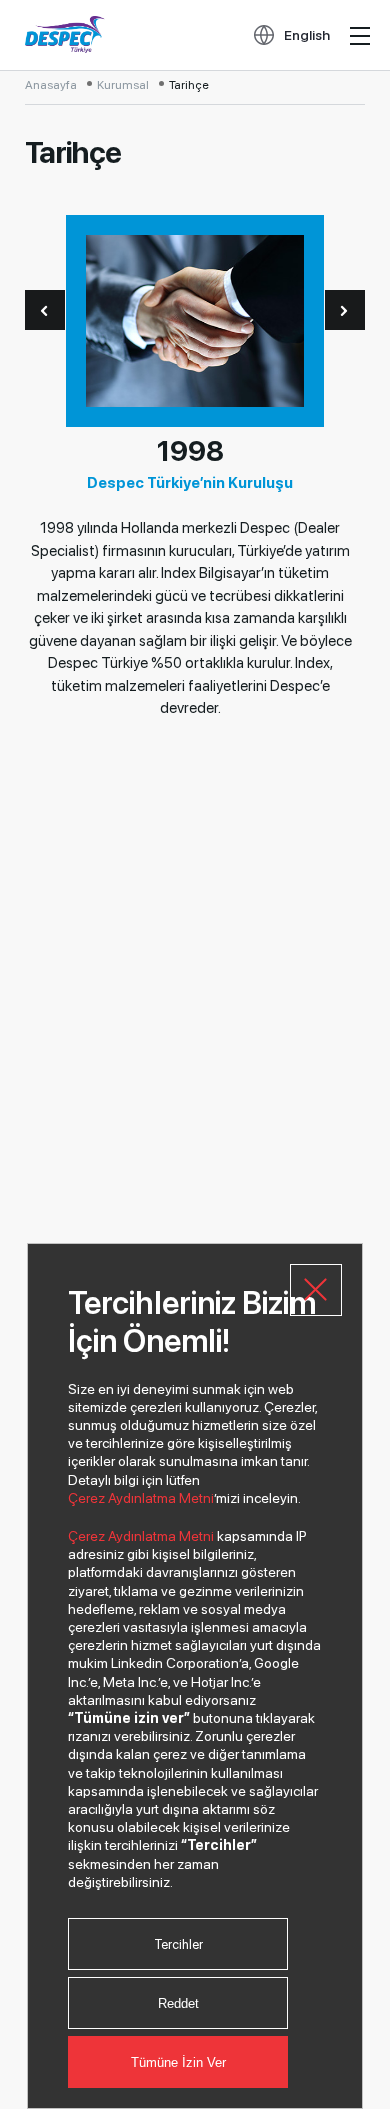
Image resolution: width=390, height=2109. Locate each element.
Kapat (316, 1290)
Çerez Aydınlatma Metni (141, 1498)
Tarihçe (189, 85)
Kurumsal (123, 85)
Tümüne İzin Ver (178, 2062)
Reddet (178, 2003)
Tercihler (178, 1944)
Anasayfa (51, 85)
